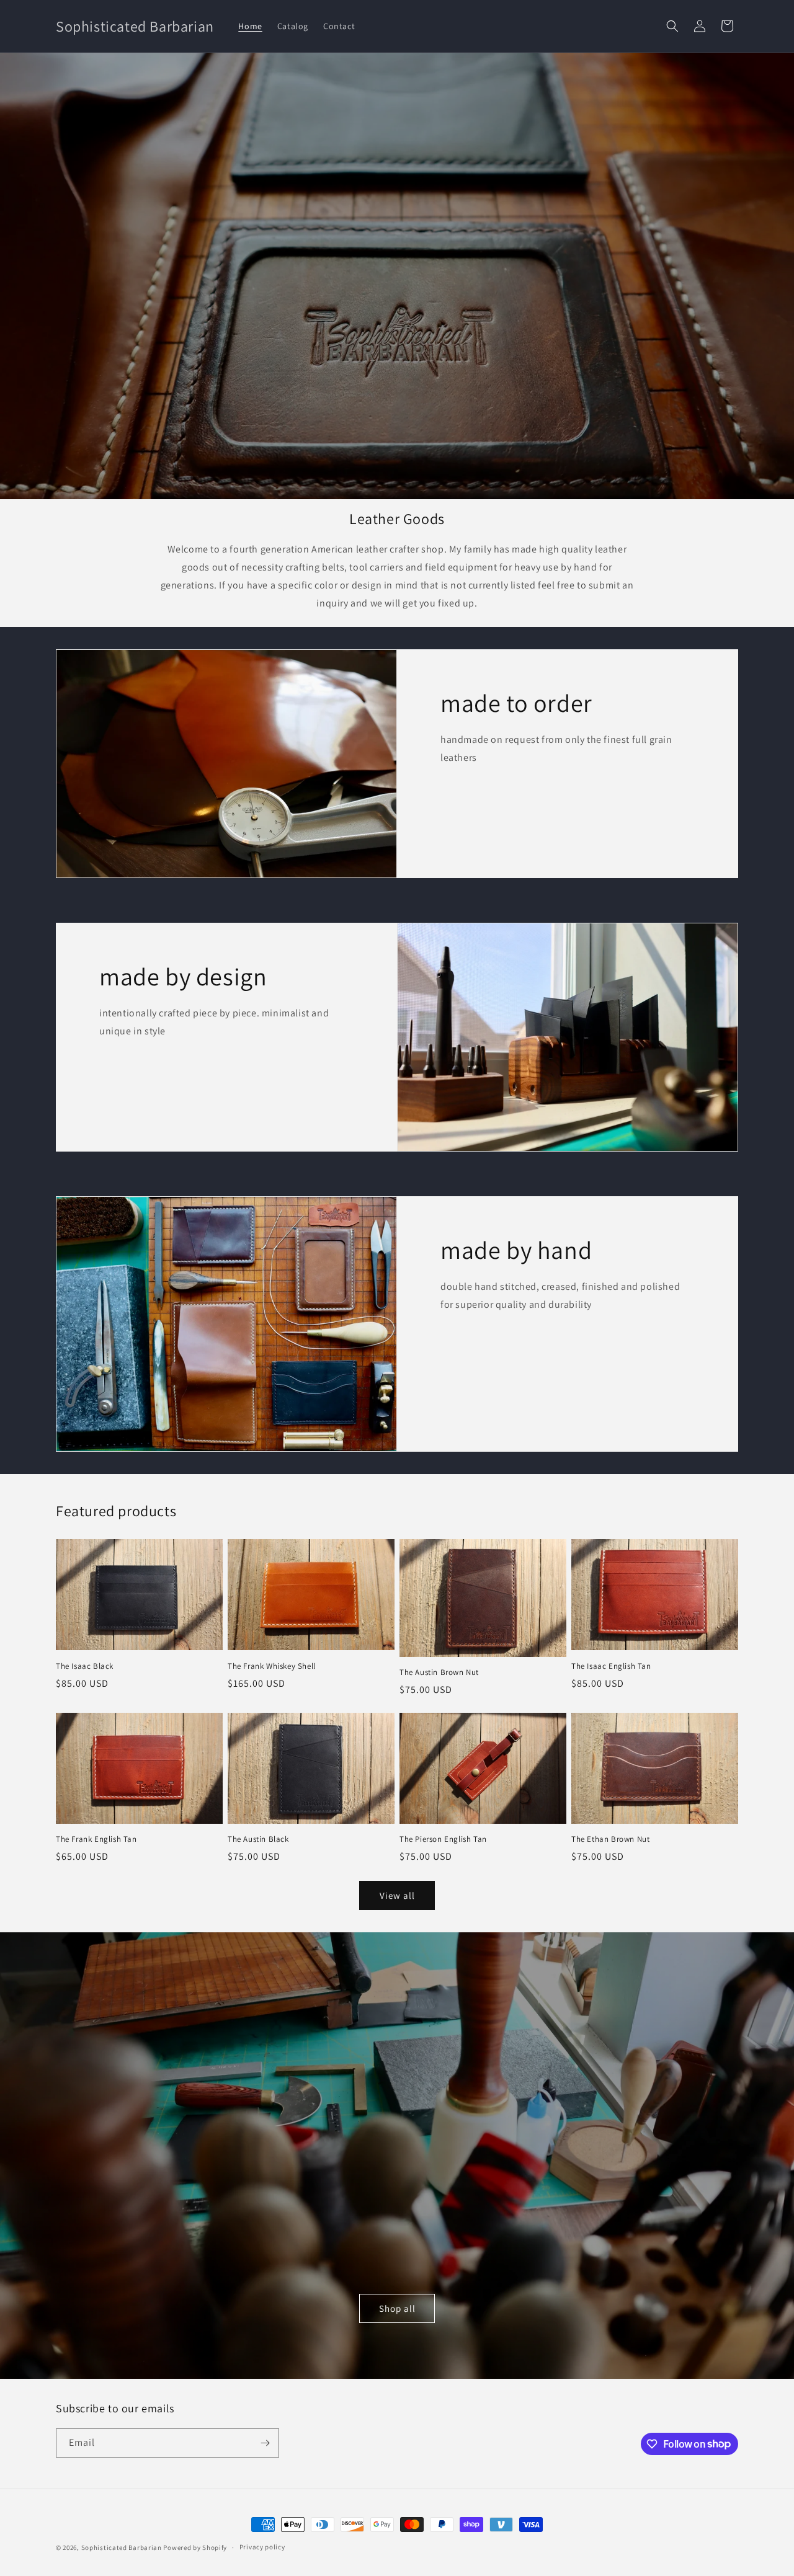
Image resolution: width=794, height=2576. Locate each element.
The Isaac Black (85, 1666)
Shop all (397, 2308)
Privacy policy (262, 2547)
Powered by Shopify (195, 2547)
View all (397, 1895)
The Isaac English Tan (611, 1666)
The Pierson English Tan (443, 1839)
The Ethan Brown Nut (610, 1839)
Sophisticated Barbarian (122, 2547)
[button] (672, 26)
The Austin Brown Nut (439, 1672)
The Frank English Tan (96, 1839)
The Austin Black (258, 1839)
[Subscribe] (265, 2443)
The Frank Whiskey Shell (272, 1666)
